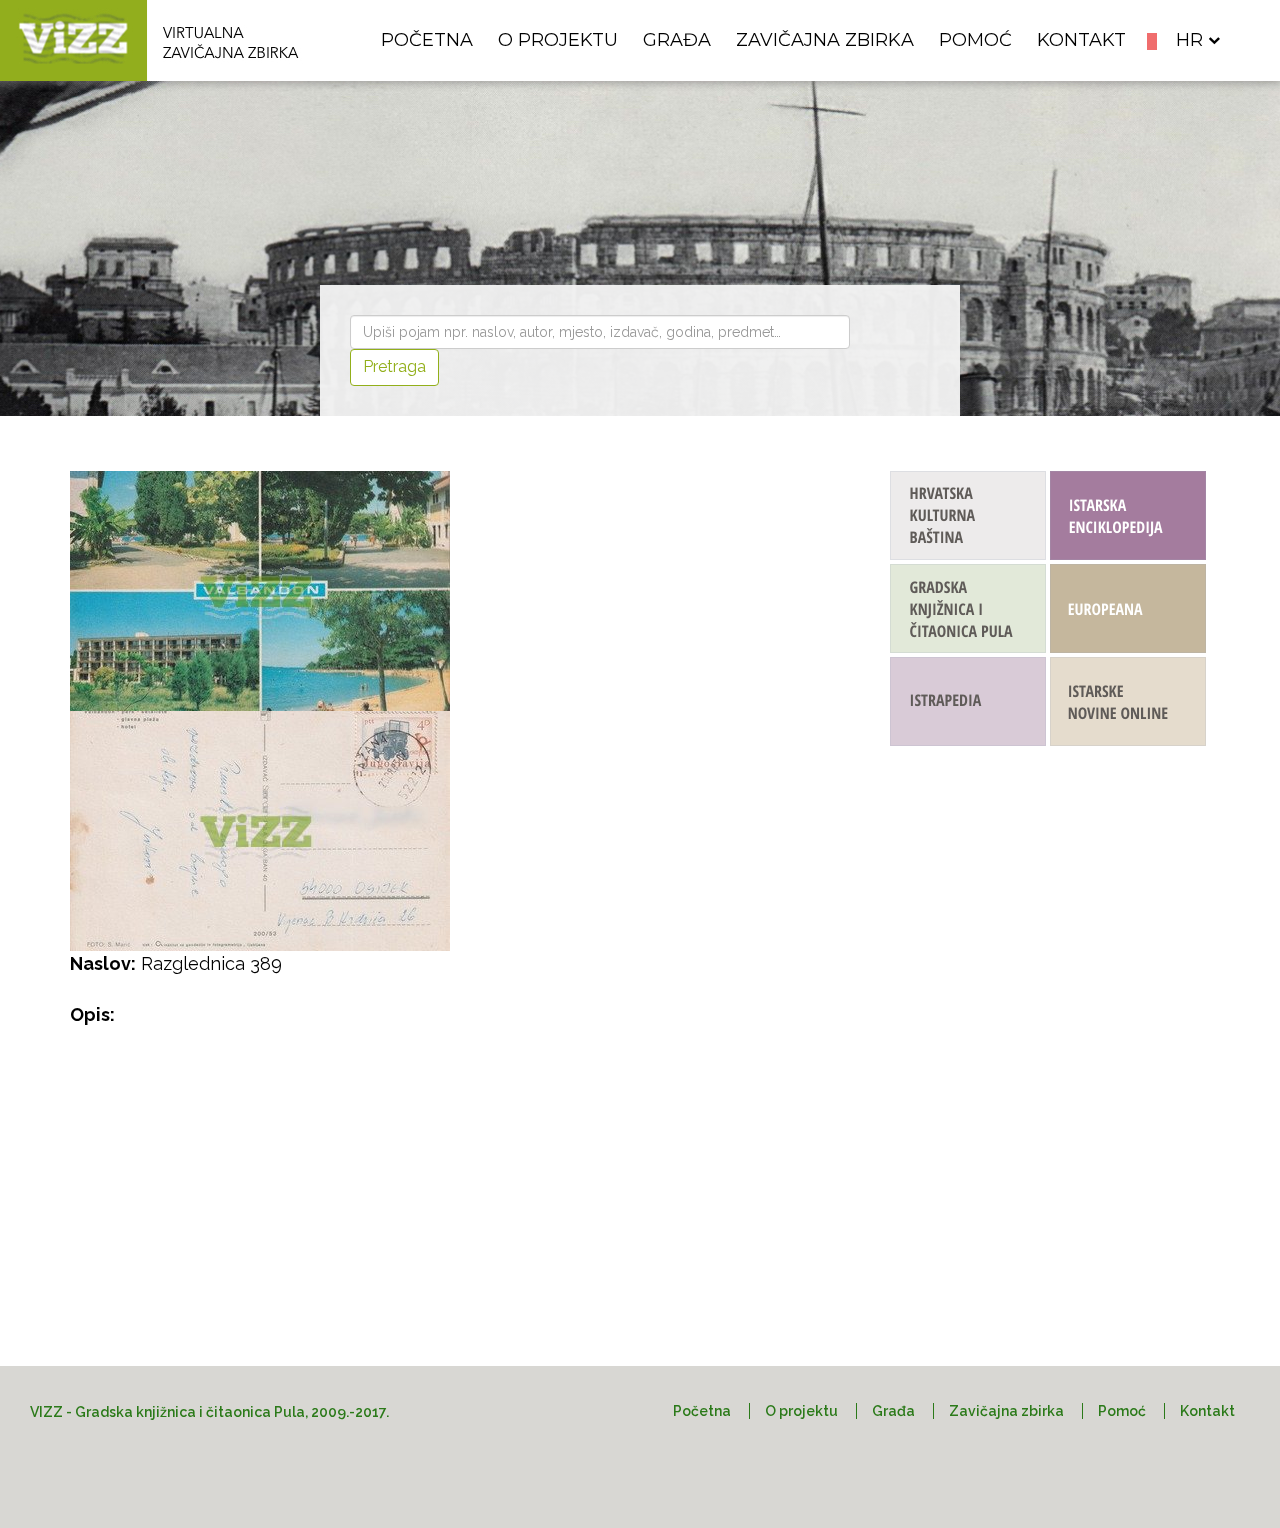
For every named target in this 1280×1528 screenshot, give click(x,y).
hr (1189, 40)
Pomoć (975, 40)
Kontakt (1081, 40)
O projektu (558, 40)
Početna (427, 40)
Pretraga (394, 366)
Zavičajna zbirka (825, 40)
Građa (677, 40)
